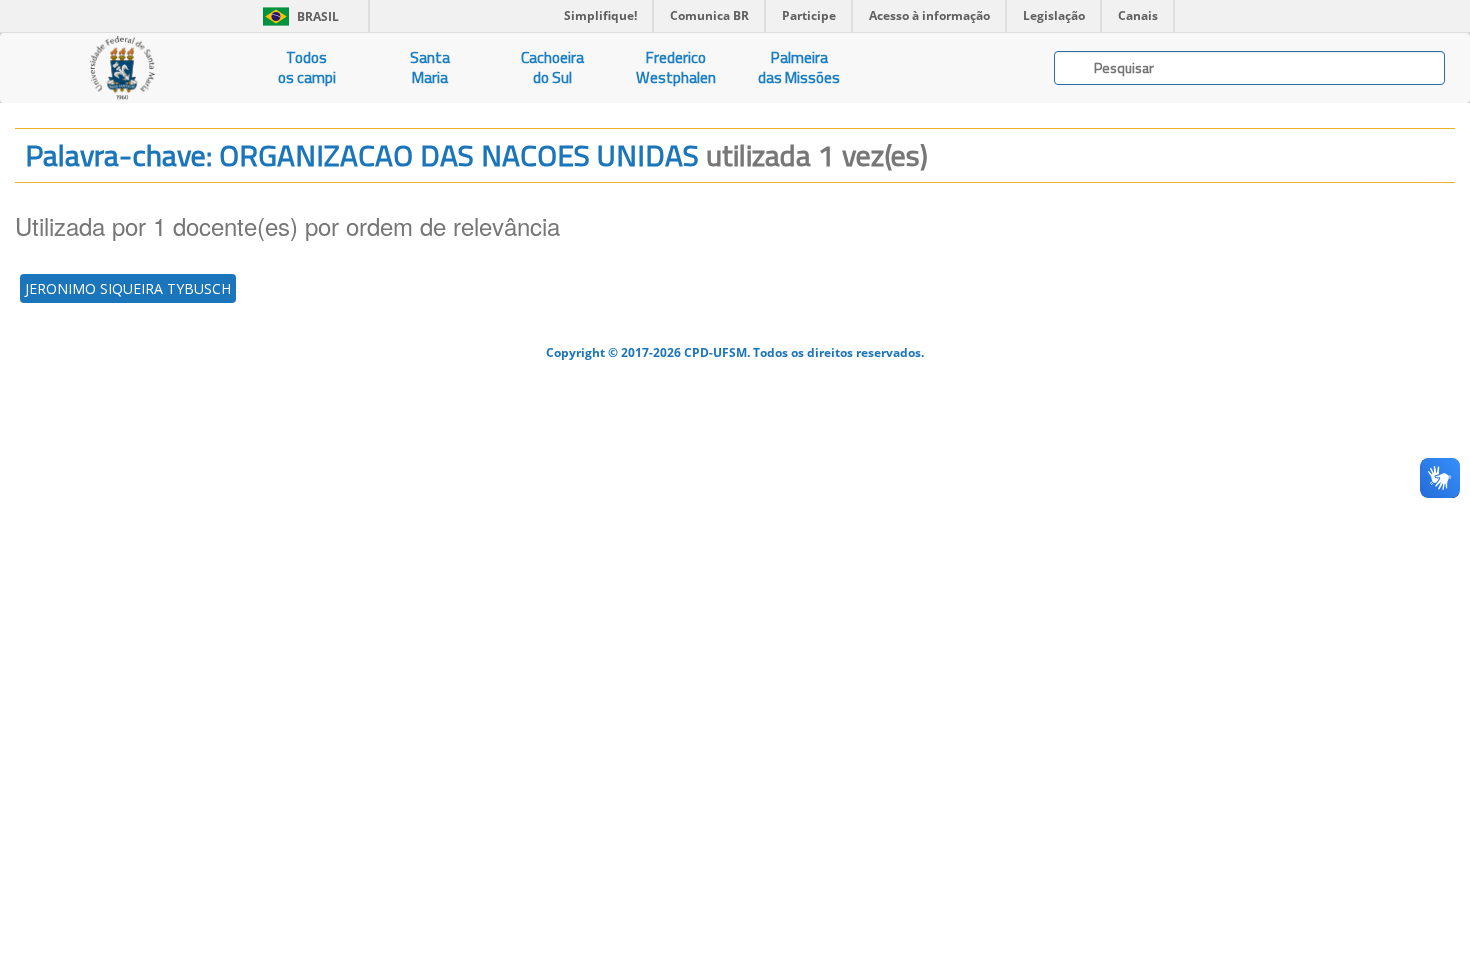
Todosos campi (307, 67)
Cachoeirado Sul (552, 67)
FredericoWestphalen (676, 67)
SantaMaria (430, 67)
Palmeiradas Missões (799, 67)
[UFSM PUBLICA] (122, 68)
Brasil (297, 16)
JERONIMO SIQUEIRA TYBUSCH (128, 288)
